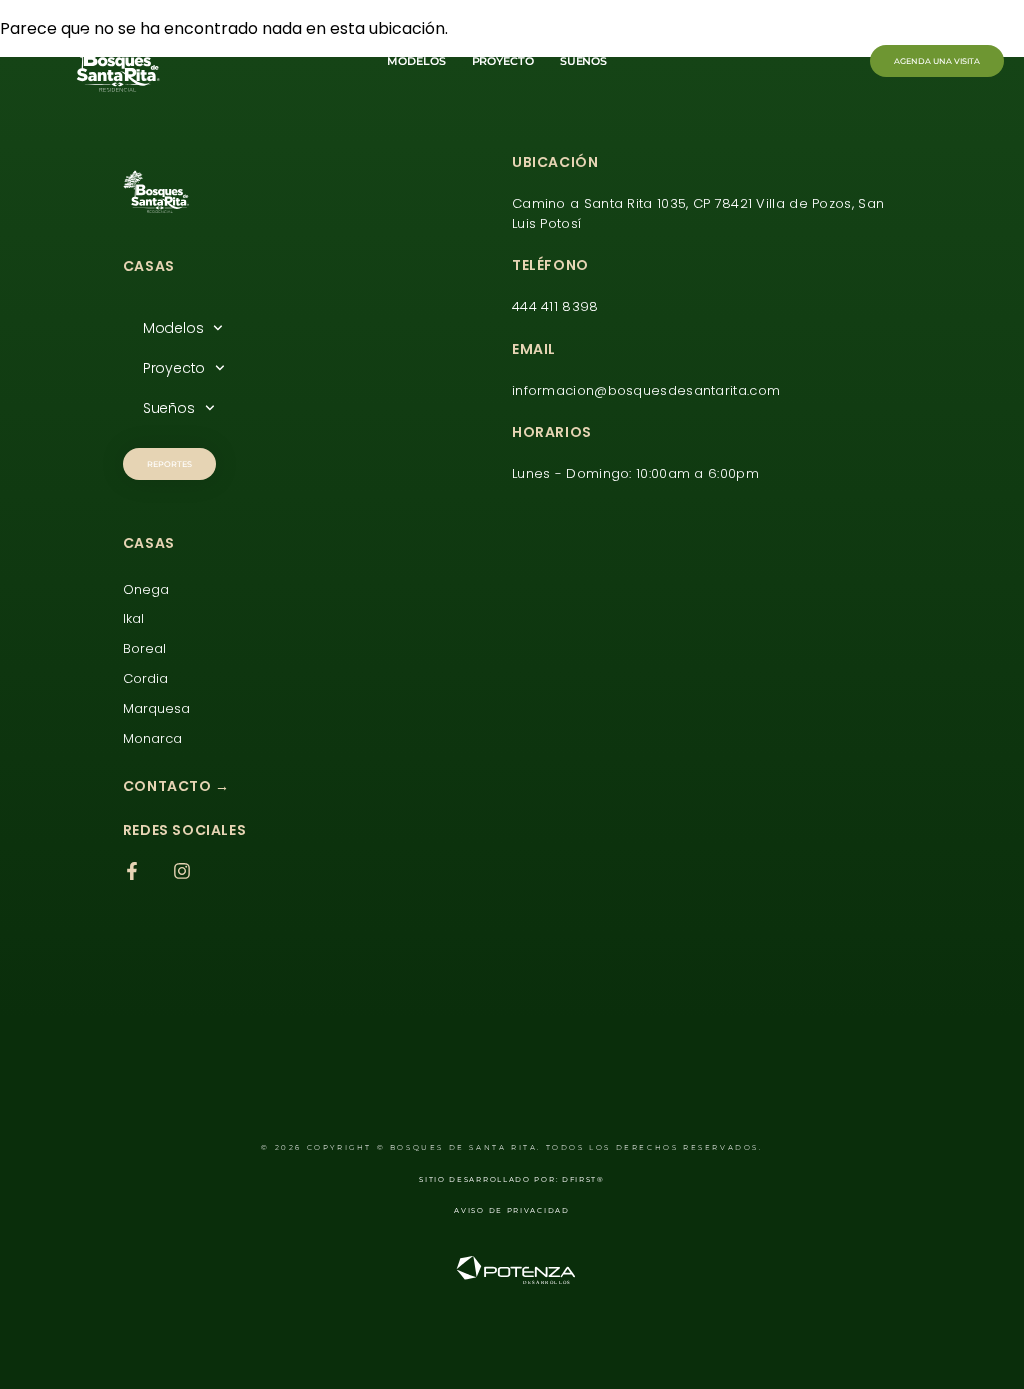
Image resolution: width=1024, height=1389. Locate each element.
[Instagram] (182, 871)
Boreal (144, 648)
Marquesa (156, 708)
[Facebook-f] (132, 871)
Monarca (152, 738)
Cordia (145, 678)
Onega (146, 589)
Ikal (133, 618)
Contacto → (176, 786)
